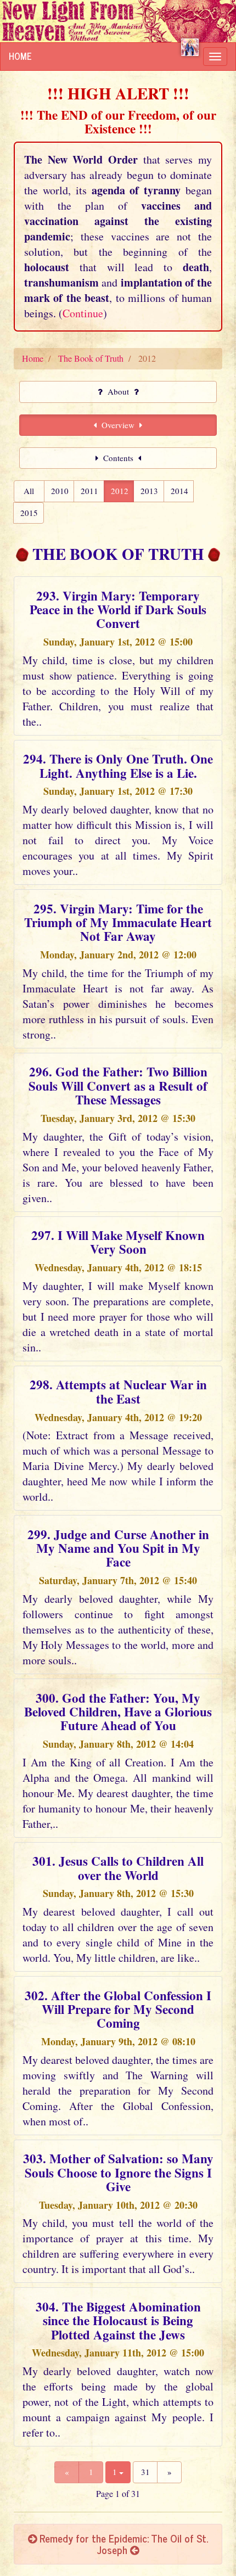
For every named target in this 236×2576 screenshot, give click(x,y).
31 (145, 2472)
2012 (120, 491)
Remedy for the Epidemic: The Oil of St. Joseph (122, 2544)
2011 (89, 491)
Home (20, 56)
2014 (179, 491)
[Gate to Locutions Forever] (190, 47)
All (29, 491)
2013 (149, 491)
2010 (60, 491)
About (118, 391)
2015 (29, 513)
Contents (118, 458)
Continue (83, 313)
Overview (118, 425)
